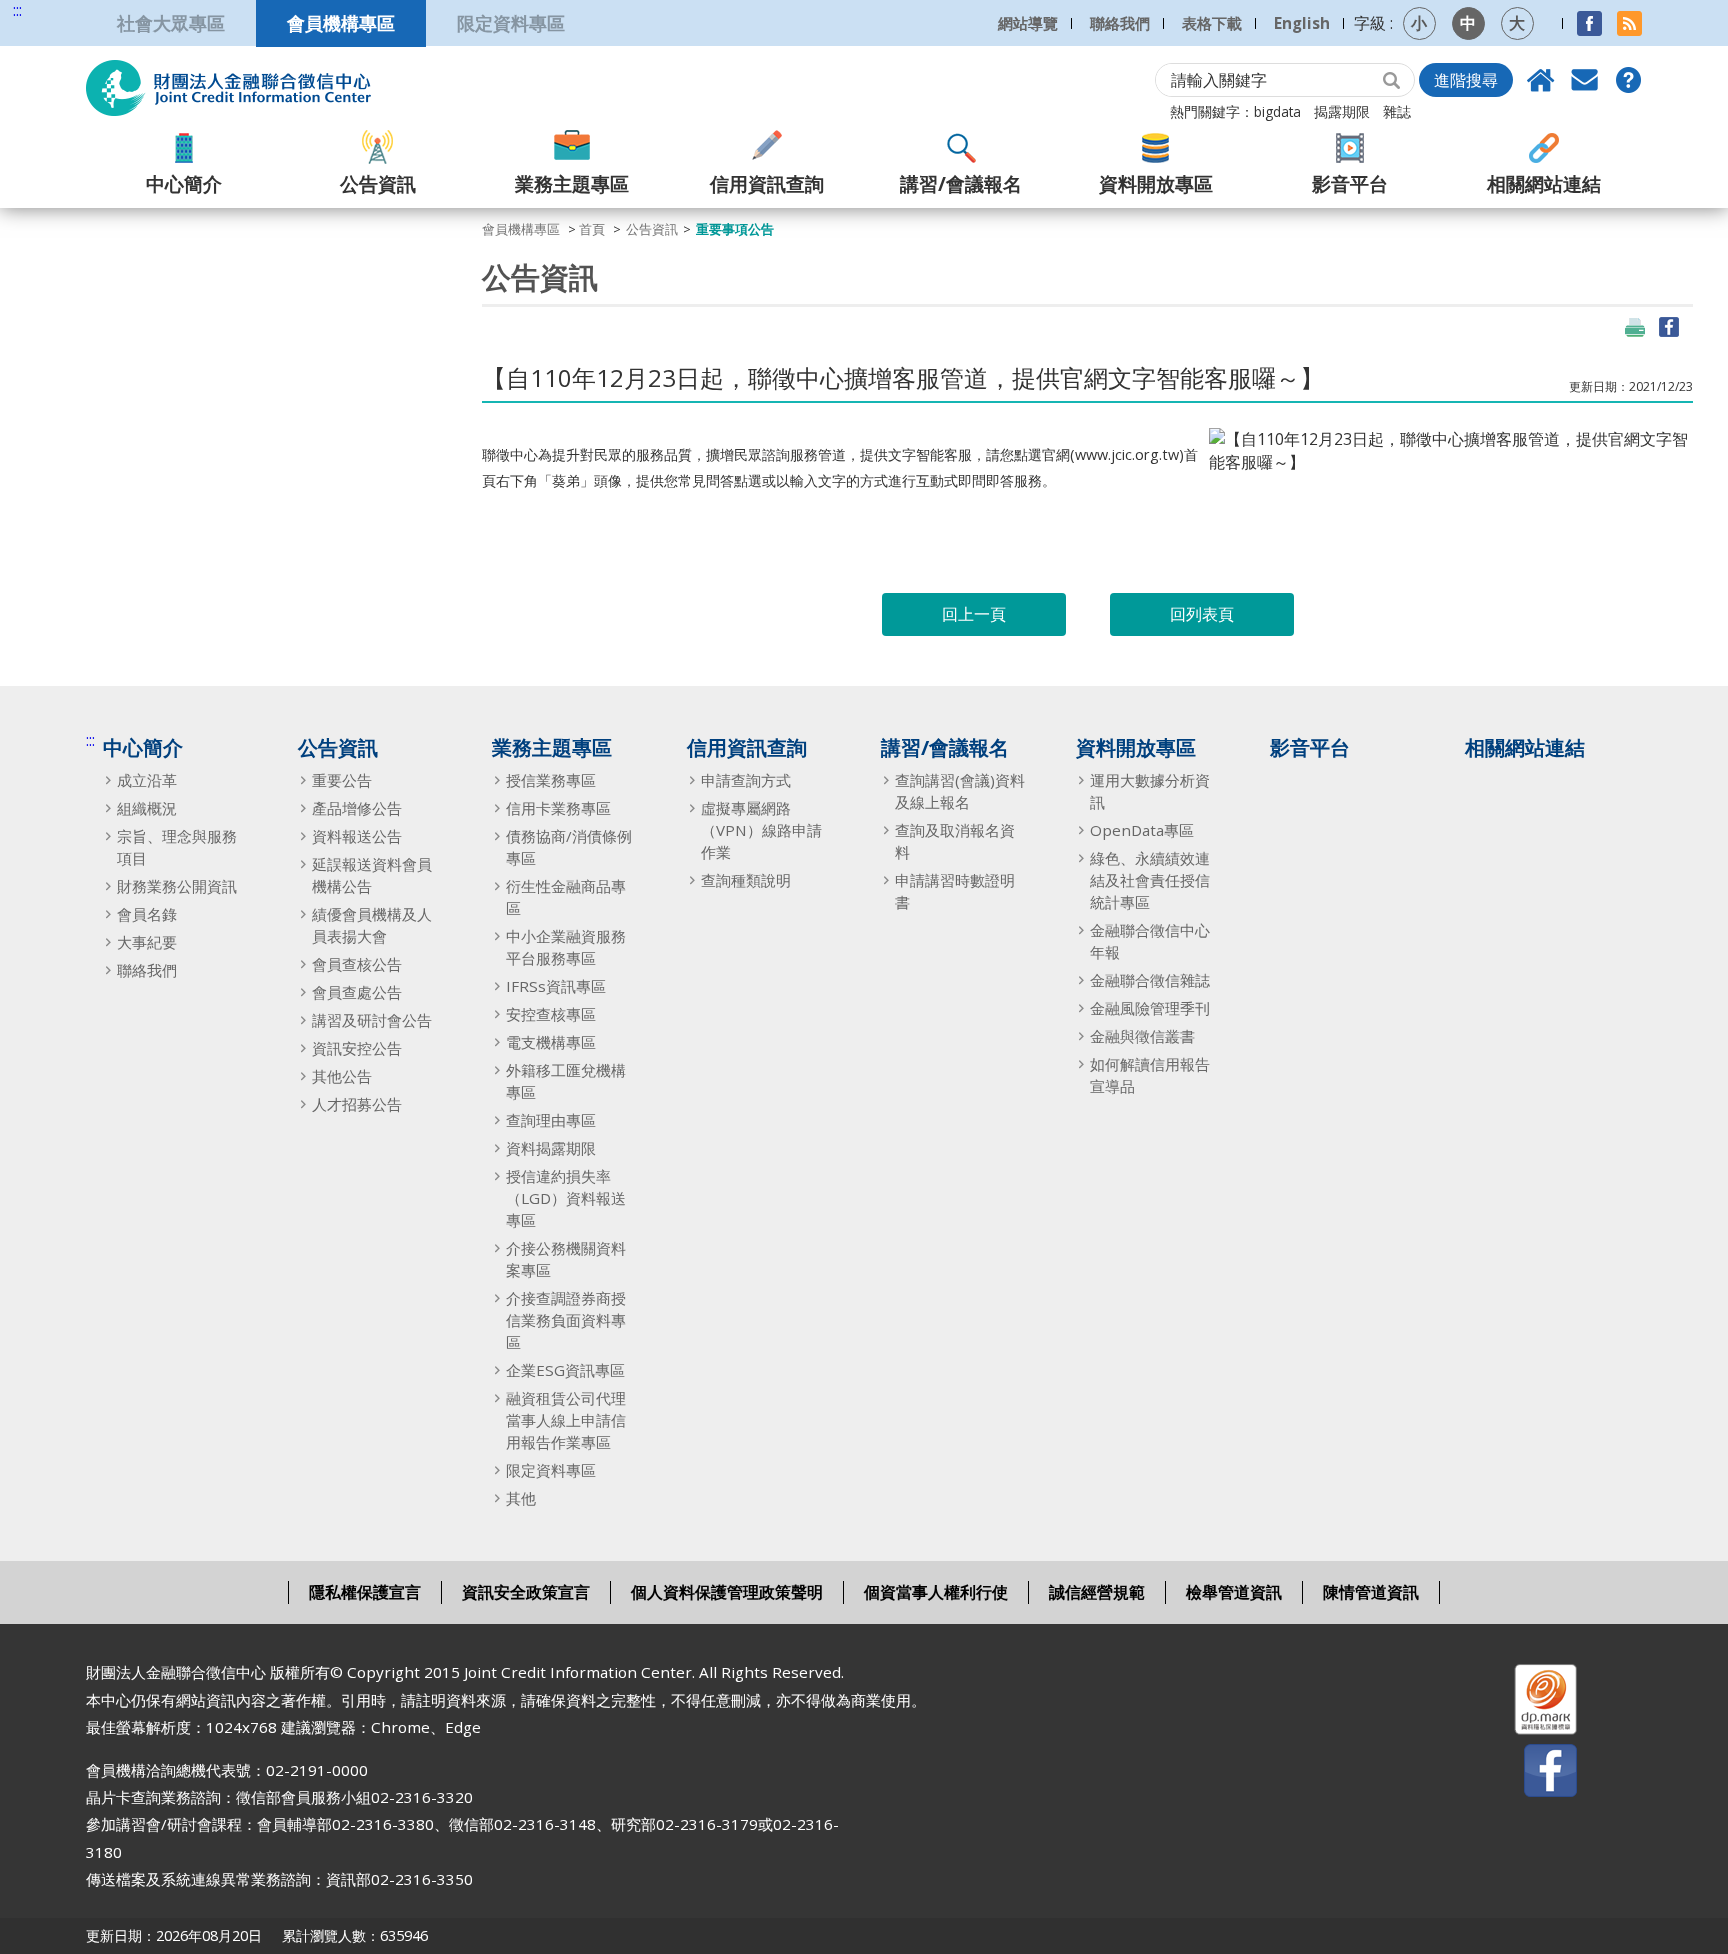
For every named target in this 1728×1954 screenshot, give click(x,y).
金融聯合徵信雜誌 (1150, 980)
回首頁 (1541, 80)
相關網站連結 (1544, 183)
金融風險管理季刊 (1150, 1008)
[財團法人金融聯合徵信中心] (228, 88)
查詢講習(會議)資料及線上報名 (960, 791)
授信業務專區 (551, 780)
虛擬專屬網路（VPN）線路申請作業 (761, 830)
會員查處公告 (357, 992)
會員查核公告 (357, 964)
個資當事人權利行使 (936, 1592)
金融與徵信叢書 (1142, 1036)
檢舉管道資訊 (1234, 1592)
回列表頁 (1202, 614)
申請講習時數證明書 (955, 891)
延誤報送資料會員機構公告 (372, 875)
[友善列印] (1635, 327)
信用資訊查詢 (767, 183)
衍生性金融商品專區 (566, 897)
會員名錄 (147, 914)
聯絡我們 (1120, 23)
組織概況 (147, 808)
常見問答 (1629, 80)
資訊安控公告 (357, 1048)
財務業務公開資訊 (177, 886)
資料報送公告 (357, 836)
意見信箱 (1585, 80)
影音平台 (1350, 183)
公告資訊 (378, 183)
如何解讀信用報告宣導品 (1150, 1075)
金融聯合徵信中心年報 (1150, 941)
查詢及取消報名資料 (955, 841)
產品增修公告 (357, 808)
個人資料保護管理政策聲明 (727, 1592)
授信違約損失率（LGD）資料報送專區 (566, 1198)
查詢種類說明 (746, 880)
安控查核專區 (551, 1014)
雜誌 (1397, 111)
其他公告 (342, 1076)
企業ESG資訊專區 (565, 1370)
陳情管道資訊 (1371, 1592)
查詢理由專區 (551, 1120)
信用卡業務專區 (558, 808)
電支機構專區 (551, 1042)
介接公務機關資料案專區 (566, 1259)
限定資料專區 (511, 22)
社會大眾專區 (171, 22)
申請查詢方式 (746, 780)
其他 (521, 1498)
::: (17, 10)
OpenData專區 (1142, 830)
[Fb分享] (1669, 327)
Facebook (1589, 23)
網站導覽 (1028, 23)
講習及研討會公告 (372, 1020)
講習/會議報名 (961, 183)
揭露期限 (1342, 111)
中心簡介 (184, 183)
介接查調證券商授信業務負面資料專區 (566, 1320)
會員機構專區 (341, 22)
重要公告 (342, 780)
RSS (1629, 23)
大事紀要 (147, 942)
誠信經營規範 (1097, 1592)
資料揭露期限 (551, 1148)
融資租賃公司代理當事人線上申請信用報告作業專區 (566, 1420)
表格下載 (1212, 23)
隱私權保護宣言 (365, 1592)
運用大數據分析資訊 (1150, 791)
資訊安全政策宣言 (526, 1592)
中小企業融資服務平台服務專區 (566, 947)
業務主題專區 (572, 183)
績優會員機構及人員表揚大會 (372, 925)
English (1302, 23)
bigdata (1277, 111)
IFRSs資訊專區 (556, 986)
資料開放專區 (1156, 183)
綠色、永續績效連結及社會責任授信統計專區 (1150, 880)
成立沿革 (147, 780)
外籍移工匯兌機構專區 (566, 1081)
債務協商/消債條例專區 (569, 847)
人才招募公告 (357, 1104)
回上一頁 (974, 614)
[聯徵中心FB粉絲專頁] (1533, 1774)
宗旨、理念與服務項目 (177, 847)
